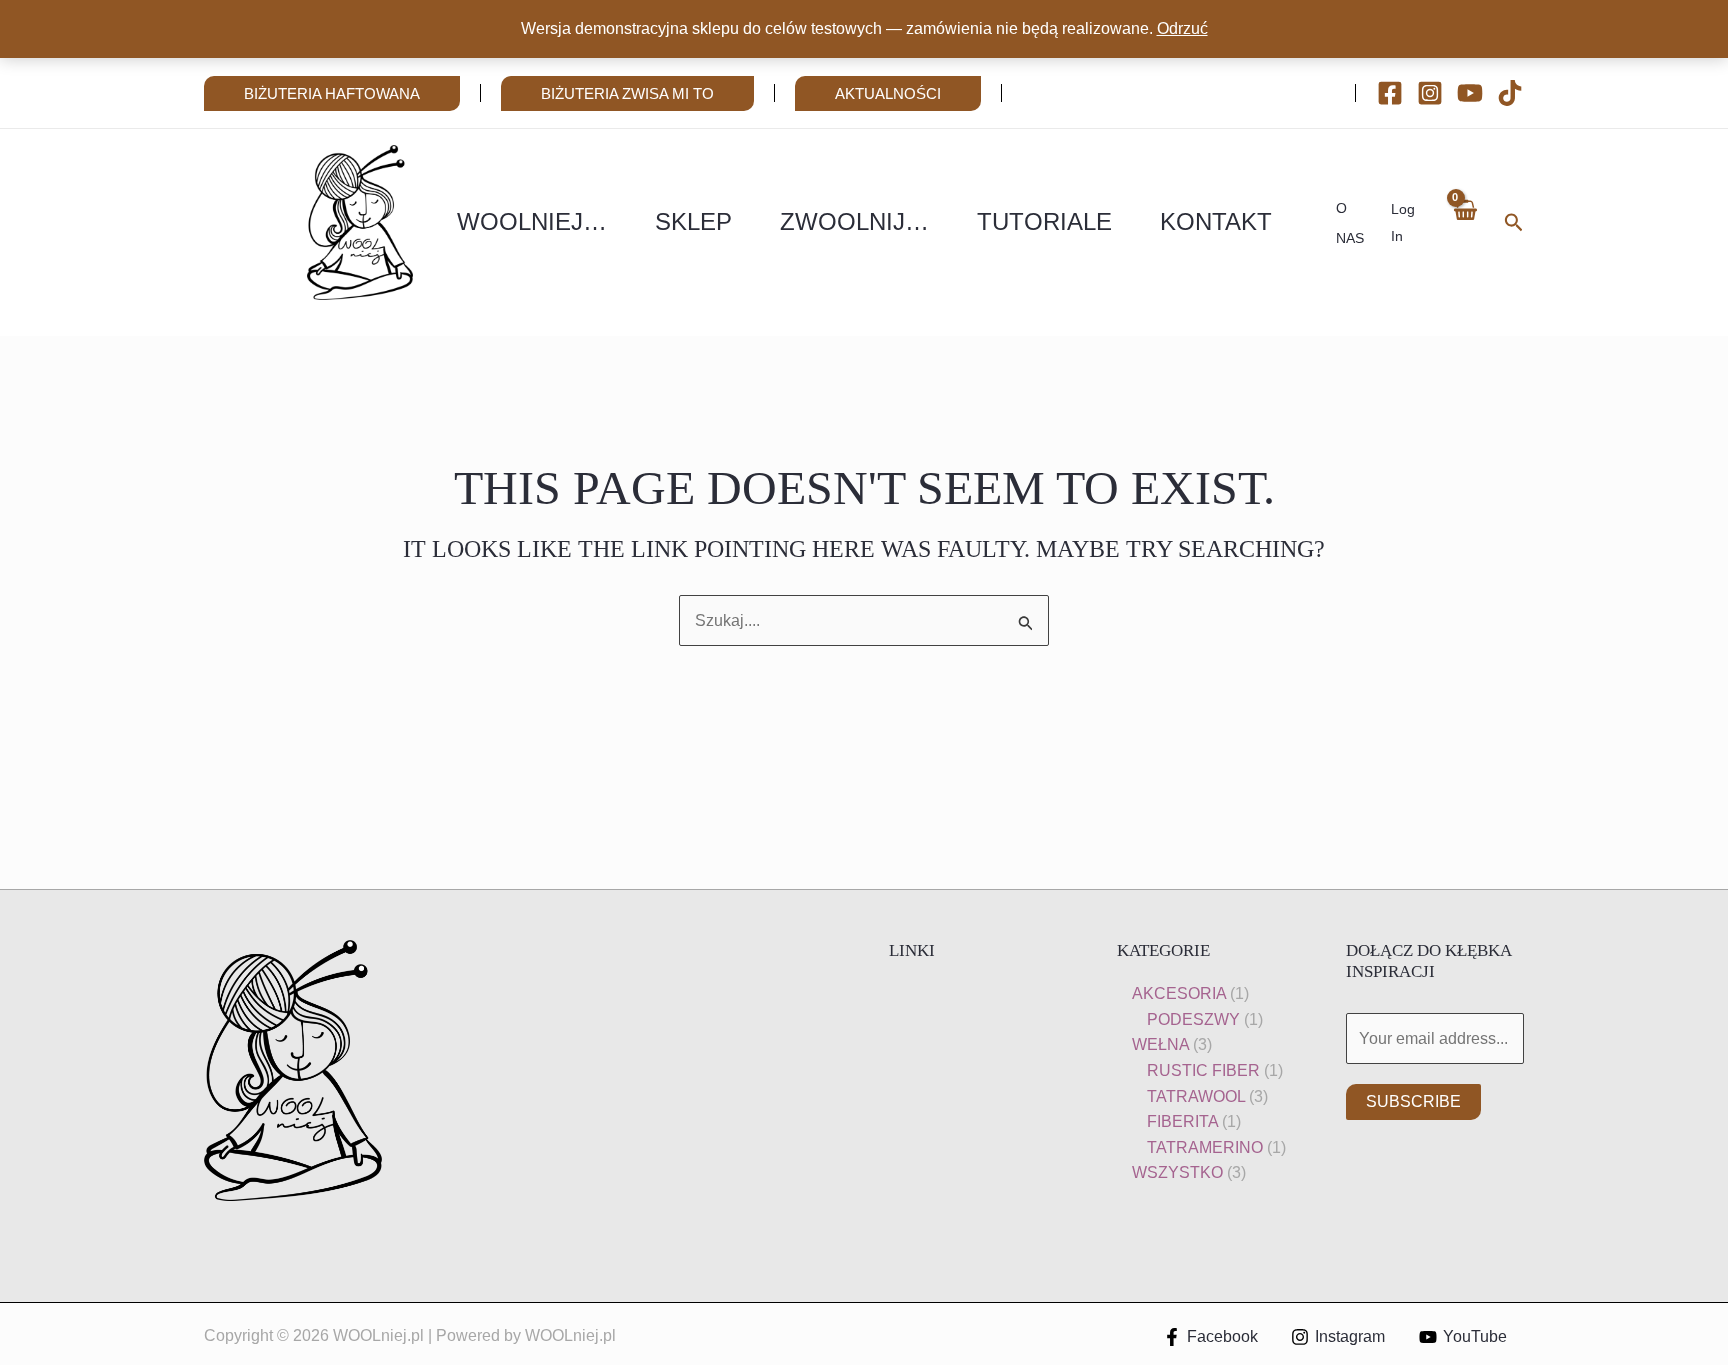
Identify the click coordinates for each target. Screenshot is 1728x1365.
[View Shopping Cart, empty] (1464, 222)
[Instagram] (1430, 93)
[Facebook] (1390, 93)
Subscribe (1413, 1101)
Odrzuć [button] (1182, 28)
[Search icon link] (1514, 225)
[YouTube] (1470, 93)
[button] (332, 93)
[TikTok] (1510, 93)
